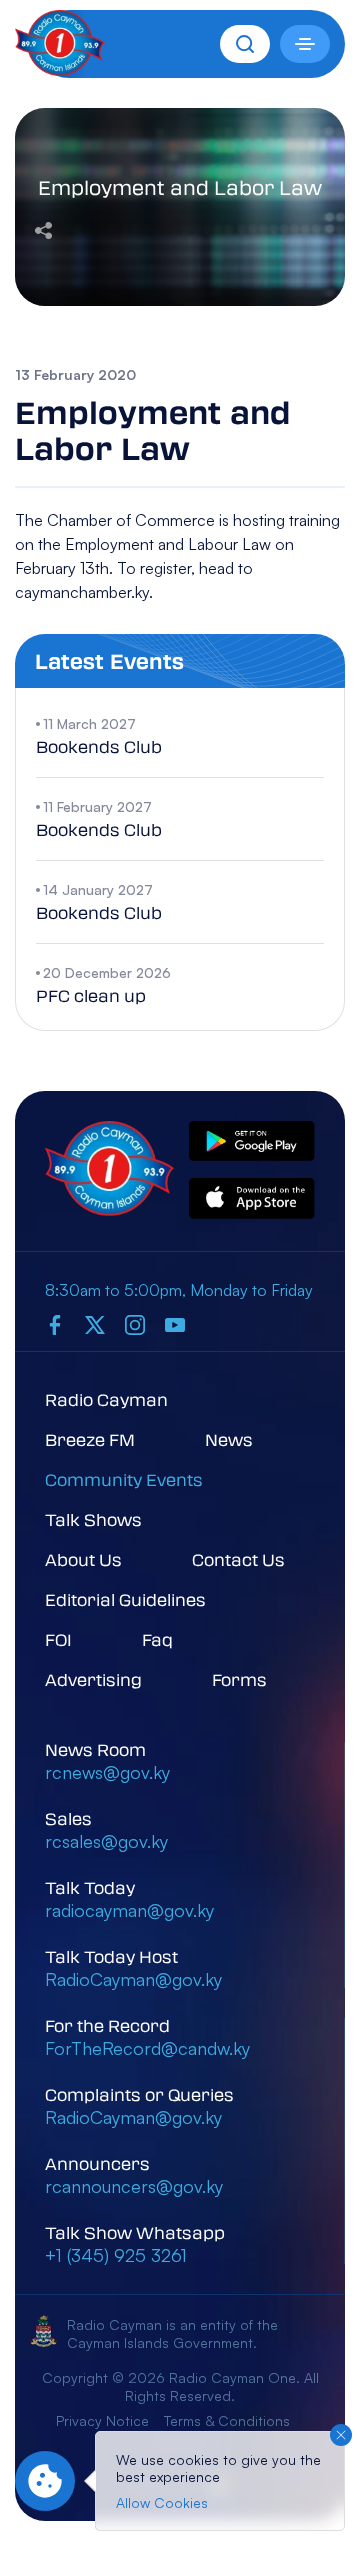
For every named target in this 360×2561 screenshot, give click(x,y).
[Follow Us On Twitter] (95, 1324)
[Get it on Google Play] (252, 1142)
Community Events (124, 1479)
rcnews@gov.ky (107, 1772)
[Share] (43, 228)
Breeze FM (90, 1439)
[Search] (245, 44)
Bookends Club (99, 746)
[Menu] (305, 44)
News (229, 1439)
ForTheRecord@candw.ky (147, 2048)
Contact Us (238, 1559)
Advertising (93, 1679)
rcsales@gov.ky (106, 1841)
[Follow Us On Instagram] (135, 1324)
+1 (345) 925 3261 (116, 2255)
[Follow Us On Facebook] (55, 1324)
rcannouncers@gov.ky (134, 2186)
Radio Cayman (106, 1399)
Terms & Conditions (227, 2420)
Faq (157, 1639)
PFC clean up (91, 995)
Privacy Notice (102, 2420)
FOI (58, 1639)
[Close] (341, 2435)
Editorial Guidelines (125, 1599)
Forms (239, 1679)
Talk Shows (93, 1519)
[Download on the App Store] (252, 1199)
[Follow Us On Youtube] (175, 1324)
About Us (83, 1559)
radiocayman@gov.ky (129, 1910)
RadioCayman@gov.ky (133, 1979)
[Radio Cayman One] (60, 70)
